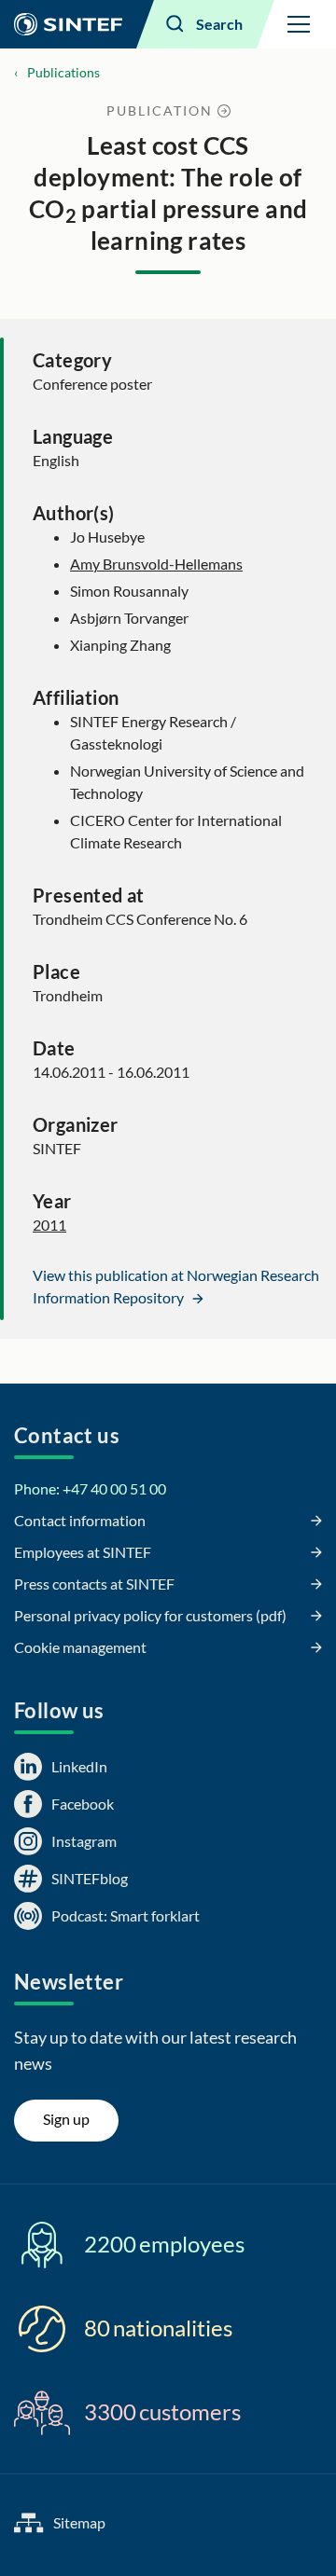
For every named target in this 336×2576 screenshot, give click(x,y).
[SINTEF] (68, 24)
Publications (63, 72)
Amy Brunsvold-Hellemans (156, 564)
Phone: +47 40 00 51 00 (90, 1488)
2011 (49, 1225)
